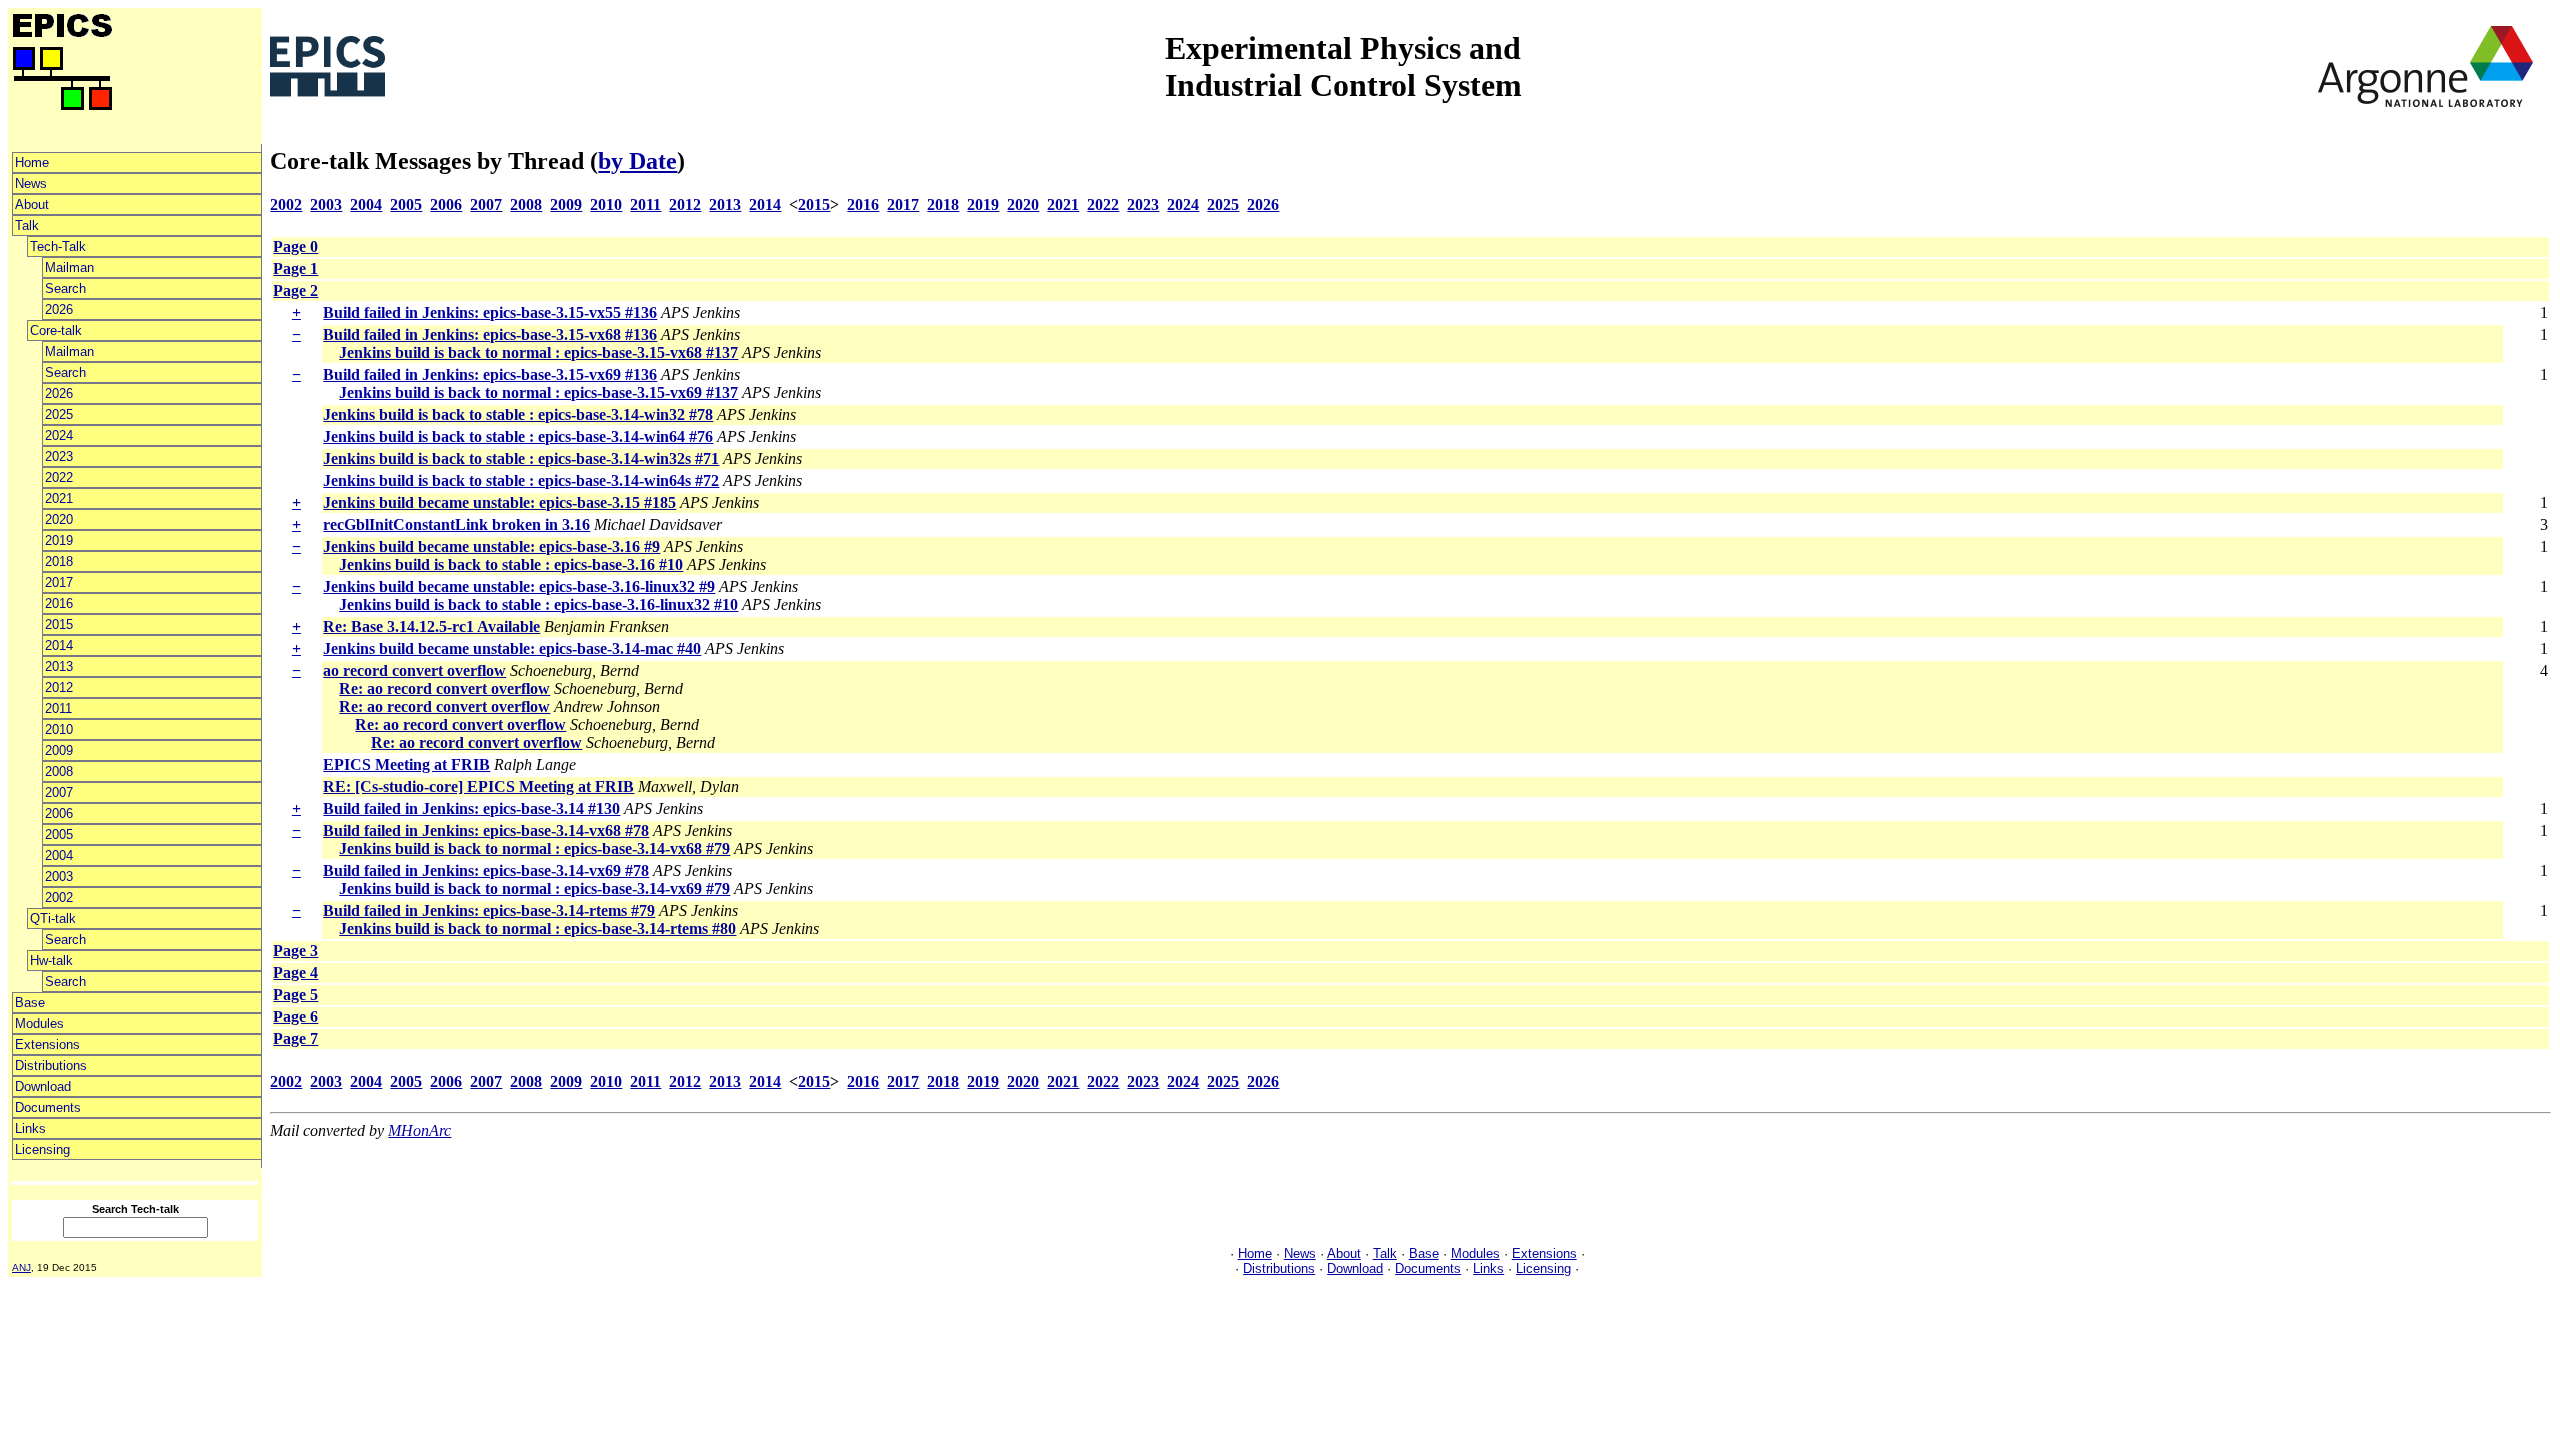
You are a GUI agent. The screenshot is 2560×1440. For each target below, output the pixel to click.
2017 (59, 582)
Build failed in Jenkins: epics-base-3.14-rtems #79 (489, 910)
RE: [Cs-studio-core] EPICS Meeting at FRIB (478, 786)
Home (32, 162)
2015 (59, 624)
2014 (59, 645)
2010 (59, 729)
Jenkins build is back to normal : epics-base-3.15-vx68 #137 (538, 352)
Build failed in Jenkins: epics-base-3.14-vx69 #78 (486, 870)
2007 (59, 792)
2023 (59, 456)
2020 (59, 519)
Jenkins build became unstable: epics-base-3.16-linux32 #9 (519, 586)
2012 (59, 687)
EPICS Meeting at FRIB (406, 764)
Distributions (51, 1065)
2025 (59, 414)
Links (30, 1128)
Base (30, 1002)
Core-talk (56, 330)
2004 (59, 855)
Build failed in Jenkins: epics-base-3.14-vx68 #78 (486, 830)
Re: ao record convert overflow (444, 688)
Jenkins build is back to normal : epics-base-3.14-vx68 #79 (534, 848)
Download (43, 1086)
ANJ (21, 1267)
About (32, 204)
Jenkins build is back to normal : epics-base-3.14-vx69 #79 (534, 888)
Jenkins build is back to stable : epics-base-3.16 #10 (511, 564)
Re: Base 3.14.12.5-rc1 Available (431, 626)
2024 (59, 435)
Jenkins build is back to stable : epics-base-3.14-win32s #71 (521, 458)
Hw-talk (51, 960)
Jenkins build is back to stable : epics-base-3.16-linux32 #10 (538, 604)
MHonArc (419, 1130)
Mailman (69, 267)
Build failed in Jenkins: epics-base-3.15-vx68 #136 (490, 334)
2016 (59, 603)
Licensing (42, 1149)
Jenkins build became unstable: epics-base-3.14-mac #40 (512, 648)
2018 (59, 561)
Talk (27, 225)
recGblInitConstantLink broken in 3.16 (456, 524)
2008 (59, 771)
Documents (48, 1107)
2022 (59, 477)
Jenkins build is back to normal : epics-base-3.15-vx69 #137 (538, 392)
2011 (58, 708)
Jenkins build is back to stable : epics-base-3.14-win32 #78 (518, 414)
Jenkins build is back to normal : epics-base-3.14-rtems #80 (537, 928)
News (31, 183)
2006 (59, 813)
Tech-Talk (58, 246)
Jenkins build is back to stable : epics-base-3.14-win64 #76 (518, 436)
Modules (39, 1023)
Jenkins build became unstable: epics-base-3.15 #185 (499, 502)
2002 (59, 897)
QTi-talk (53, 918)
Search (65, 288)
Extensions (47, 1044)
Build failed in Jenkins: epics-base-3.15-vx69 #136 (490, 374)
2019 (59, 540)
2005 (59, 834)
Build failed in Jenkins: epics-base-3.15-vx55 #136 (490, 312)
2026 (59, 309)
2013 (59, 666)
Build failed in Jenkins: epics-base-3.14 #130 (471, 808)
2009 (59, 750)
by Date (637, 161)
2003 (59, 876)
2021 (59, 498)
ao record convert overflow (414, 670)
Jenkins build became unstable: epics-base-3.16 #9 (491, 546)
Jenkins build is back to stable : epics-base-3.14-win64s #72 (521, 480)
